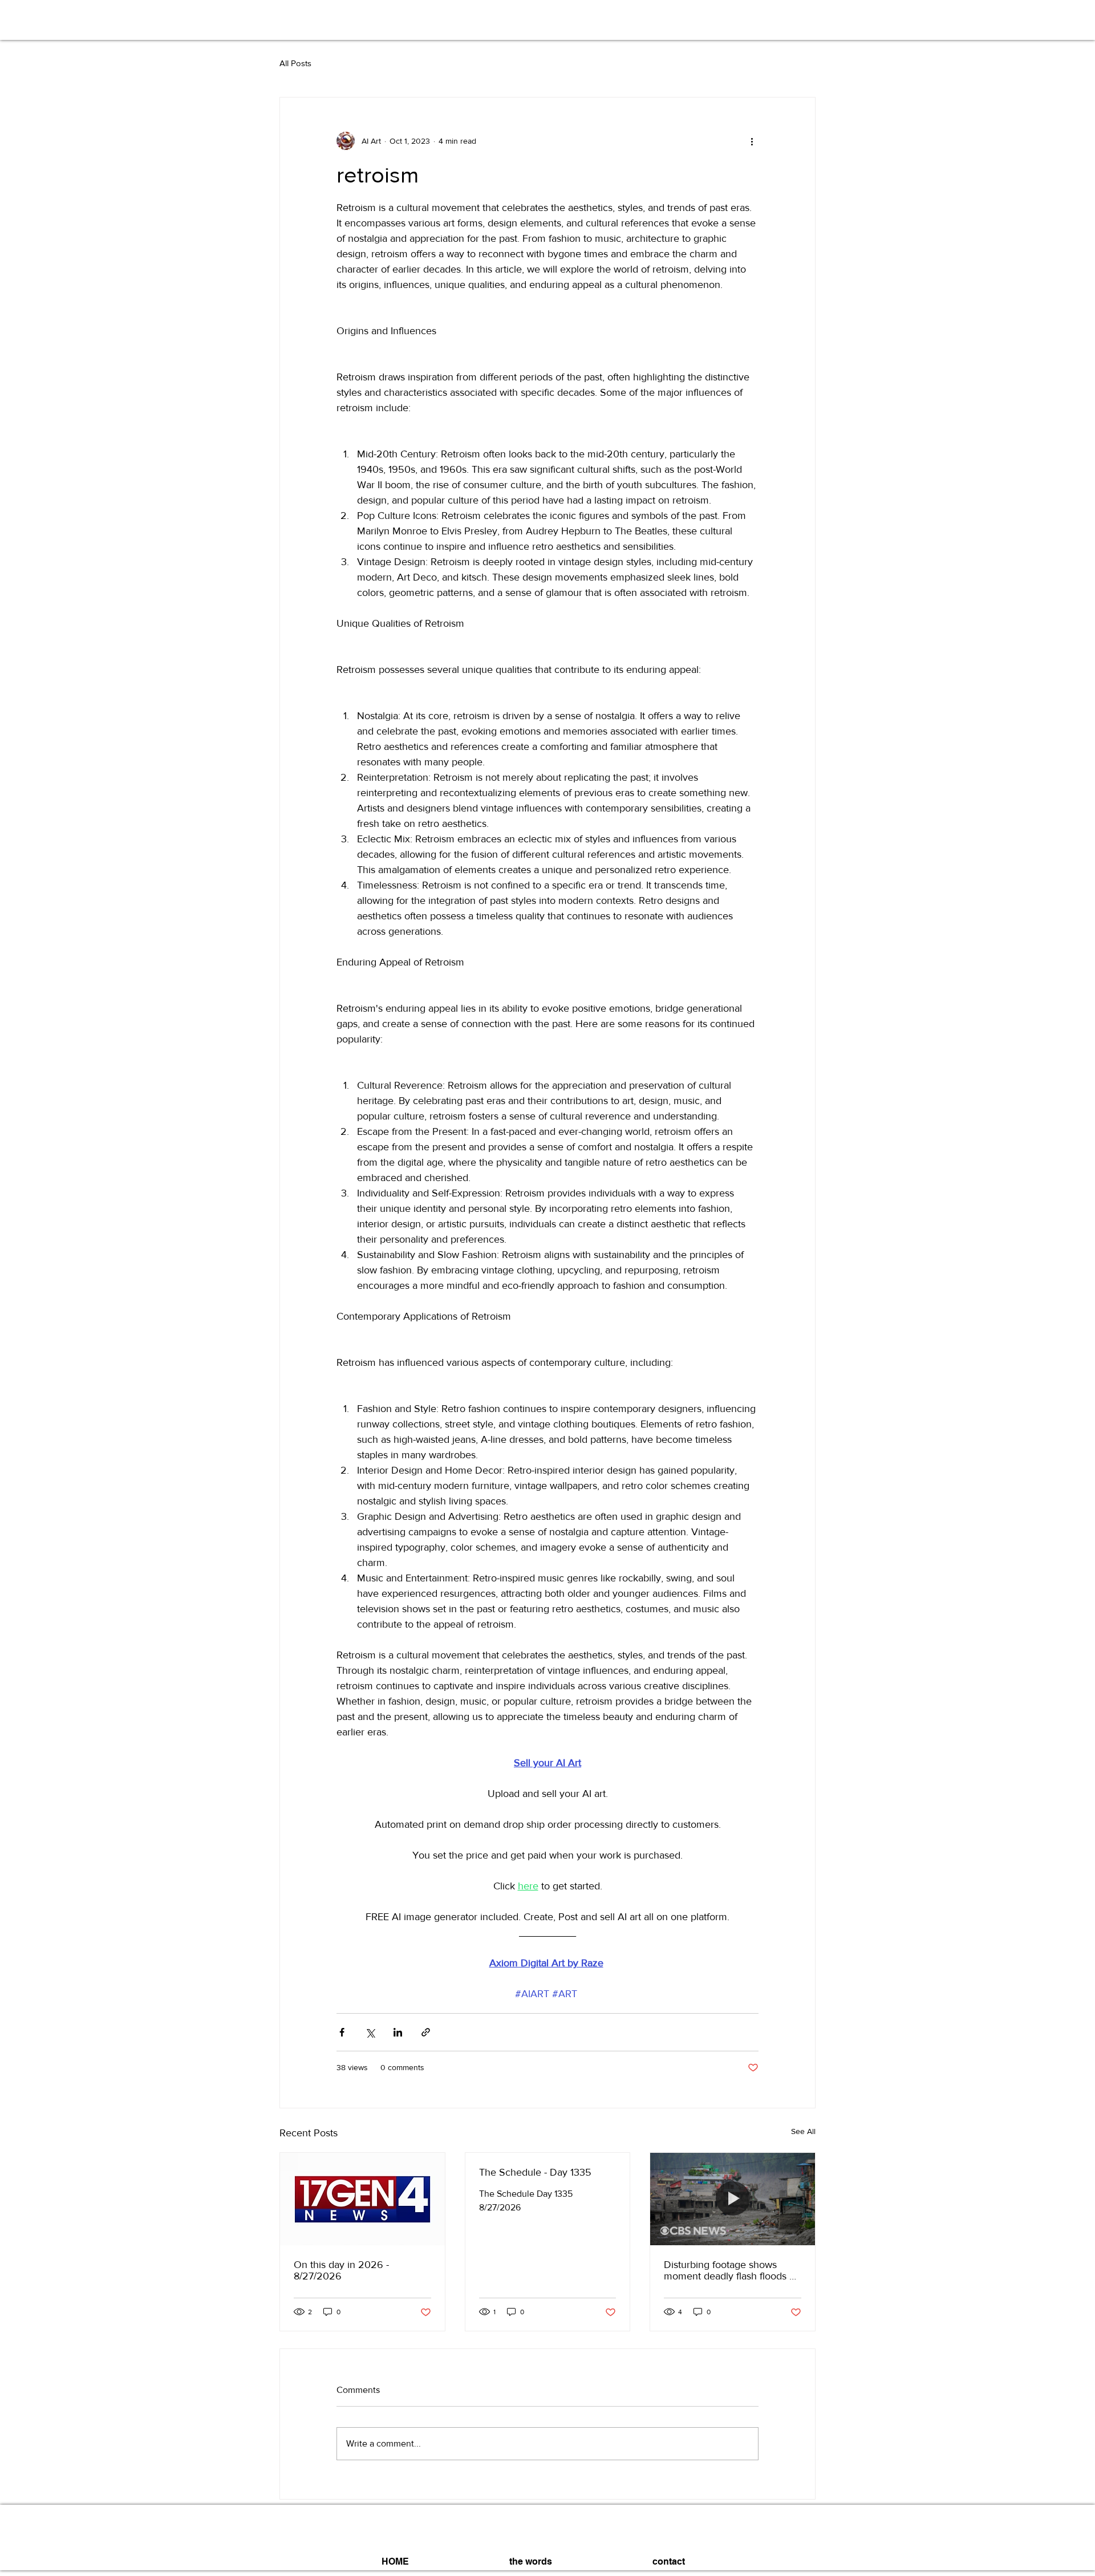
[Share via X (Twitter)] (370, 2032)
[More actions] (752, 141)
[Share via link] (426, 2032)
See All (803, 2131)
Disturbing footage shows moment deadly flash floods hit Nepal (732, 2270)
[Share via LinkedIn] (398, 2032)
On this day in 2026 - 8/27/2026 (341, 2270)
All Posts (295, 63)
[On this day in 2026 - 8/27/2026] (362, 2199)
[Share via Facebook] (342, 2032)
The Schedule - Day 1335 (535, 2172)
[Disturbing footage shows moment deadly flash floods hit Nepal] (733, 2199)
